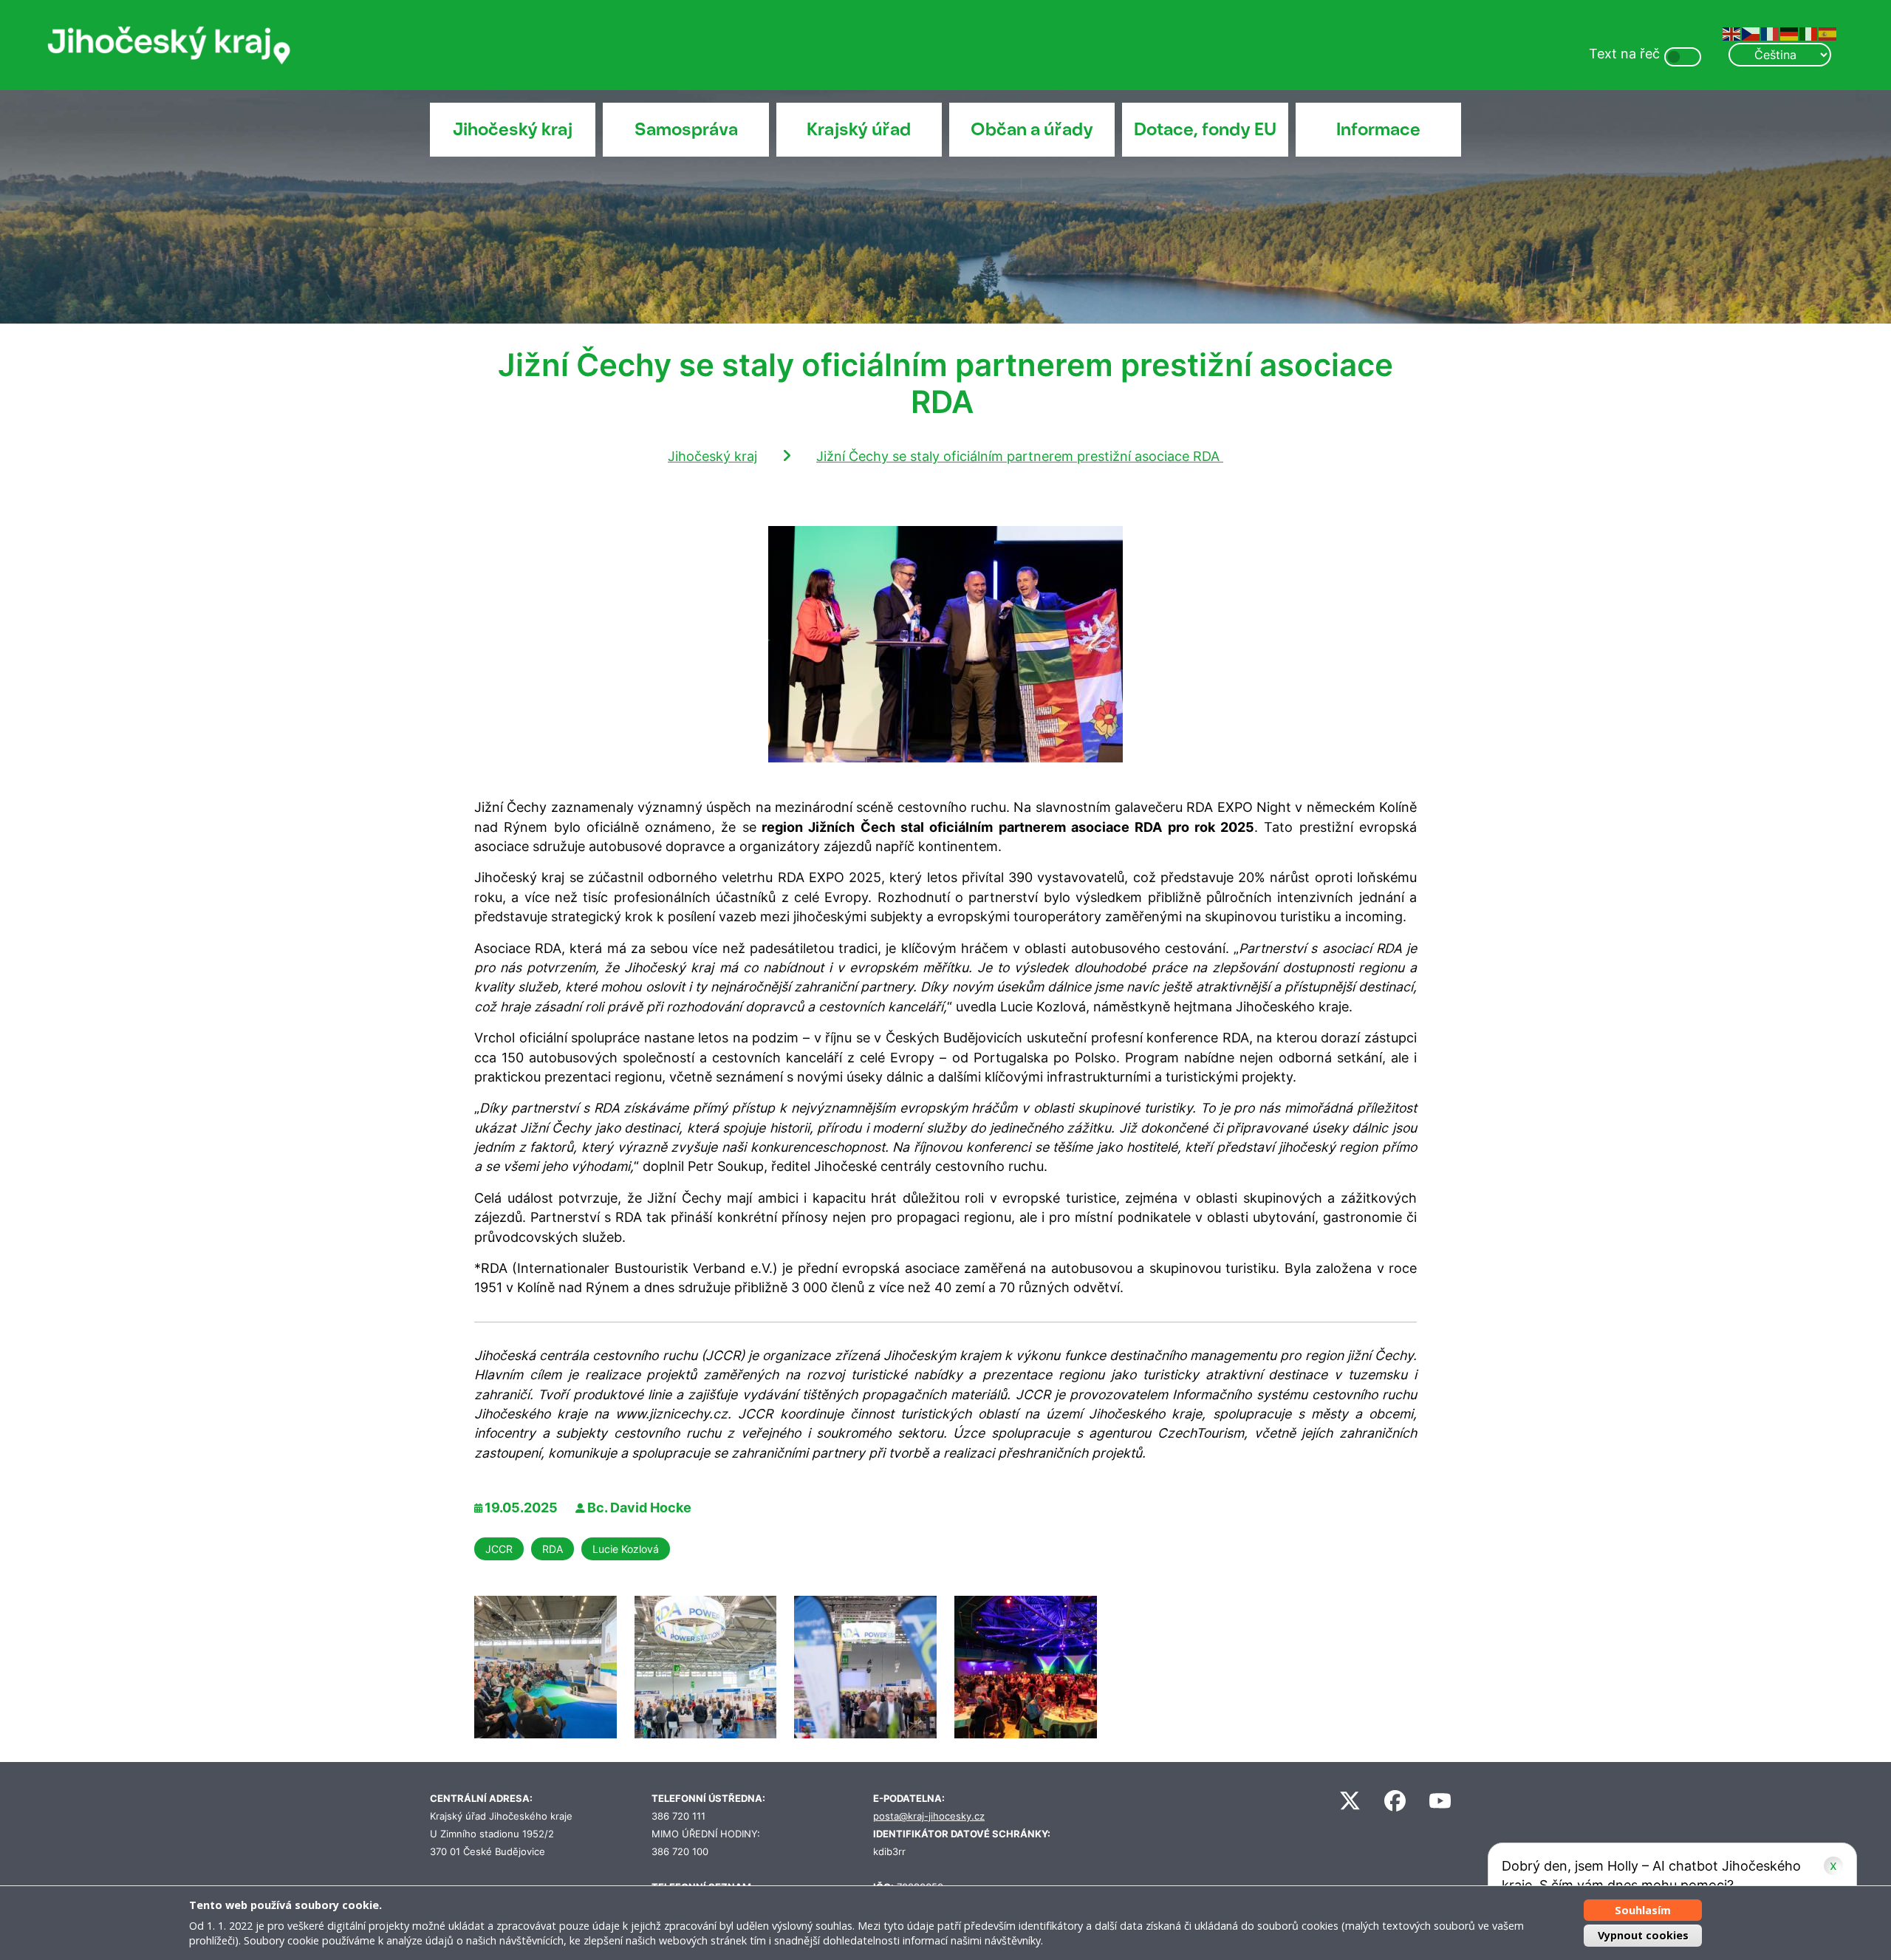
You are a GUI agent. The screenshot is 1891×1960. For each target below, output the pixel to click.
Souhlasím (1643, 1910)
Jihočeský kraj (513, 129)
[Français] (1771, 33)
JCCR (499, 1549)
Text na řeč (1624, 54)
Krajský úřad (859, 129)
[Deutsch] (1790, 33)
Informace (1378, 129)
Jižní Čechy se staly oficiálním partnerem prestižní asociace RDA (1020, 456)
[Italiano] (1809, 33)
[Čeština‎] (1751, 33)
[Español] (1828, 33)
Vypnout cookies (1643, 1935)
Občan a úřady (1032, 129)
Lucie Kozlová (626, 1549)
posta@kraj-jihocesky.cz (929, 1816)
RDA (553, 1549)
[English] (1732, 33)
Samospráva (686, 129)
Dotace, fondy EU (1205, 129)
